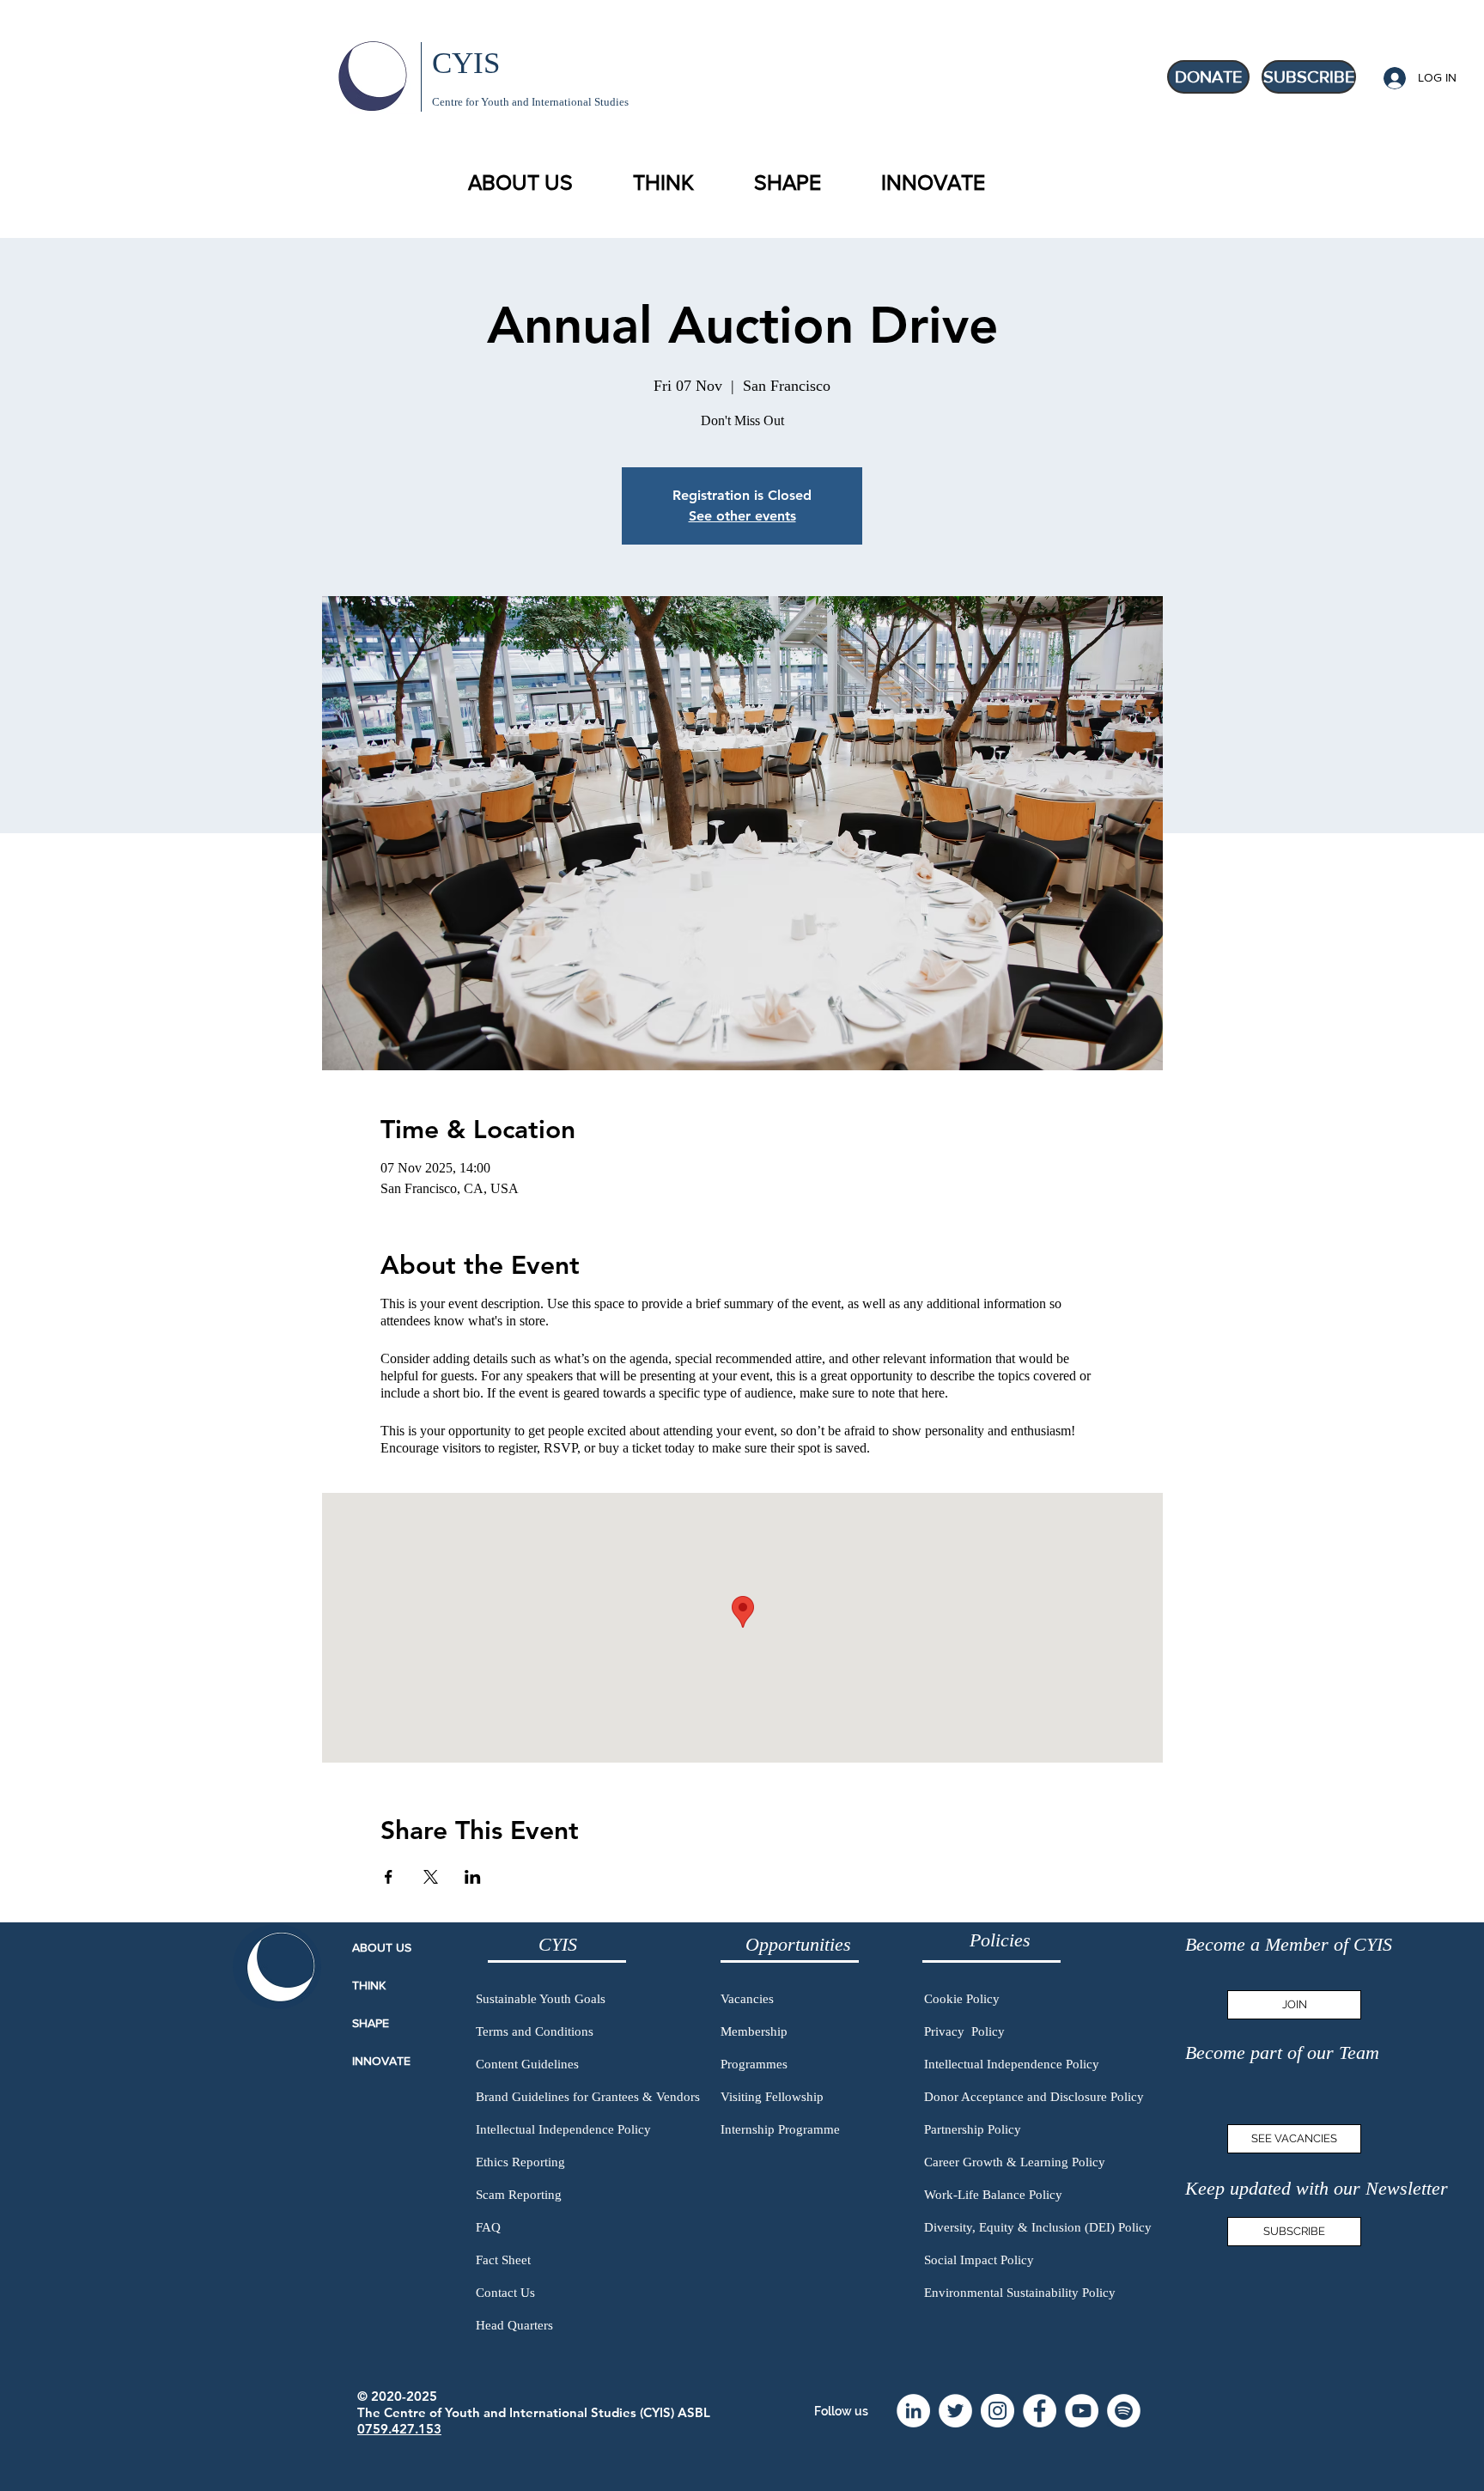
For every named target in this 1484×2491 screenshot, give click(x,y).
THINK (369, 1985)
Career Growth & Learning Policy (1015, 2162)
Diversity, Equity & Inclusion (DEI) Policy (1038, 2227)
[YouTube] (1082, 2411)
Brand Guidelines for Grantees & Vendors (588, 2097)
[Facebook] (1040, 2411)
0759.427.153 (399, 2429)
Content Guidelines (527, 2064)
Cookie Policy (962, 1999)
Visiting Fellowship (772, 2097)
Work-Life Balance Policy (993, 2195)
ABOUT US (382, 1947)
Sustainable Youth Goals (541, 1999)
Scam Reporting (519, 2195)
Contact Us (505, 2293)
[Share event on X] (431, 1877)
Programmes (754, 2064)
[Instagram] (997, 2411)
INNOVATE (381, 2061)
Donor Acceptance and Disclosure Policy (1034, 2097)
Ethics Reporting (520, 2162)
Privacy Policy (964, 2031)
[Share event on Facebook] (389, 1877)
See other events (742, 516)
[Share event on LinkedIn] (473, 1877)
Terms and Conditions (535, 2031)
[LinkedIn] (913, 2411)
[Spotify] (1124, 2411)
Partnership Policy (973, 2129)
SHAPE (371, 2023)
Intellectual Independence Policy (563, 2129)
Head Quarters (514, 2325)
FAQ (488, 2227)
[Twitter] (955, 2411)
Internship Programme (780, 2129)
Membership (754, 2031)
